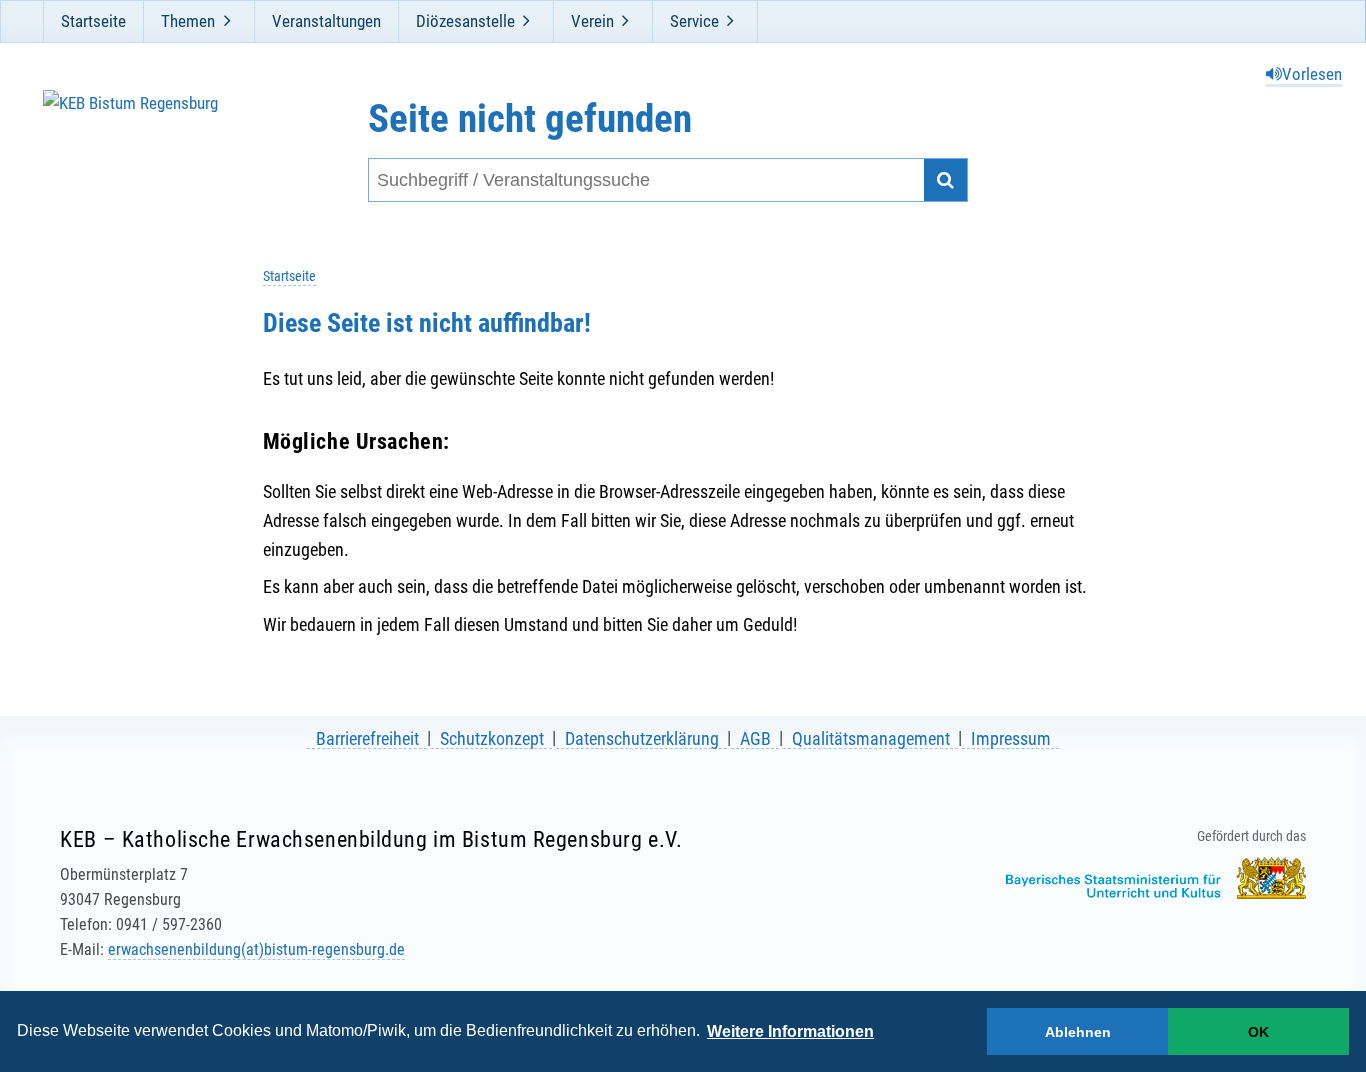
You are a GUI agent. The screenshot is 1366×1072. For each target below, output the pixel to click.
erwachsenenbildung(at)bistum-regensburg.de (256, 949)
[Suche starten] (945, 180)
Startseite (93, 21)
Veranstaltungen (326, 21)
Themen (188, 21)
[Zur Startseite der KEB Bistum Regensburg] (150, 149)
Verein (592, 21)
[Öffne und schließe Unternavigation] (227, 21)
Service (694, 21)
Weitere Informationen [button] (790, 1031)
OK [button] (1258, 1032)
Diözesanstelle (465, 21)
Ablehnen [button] (1078, 1032)
